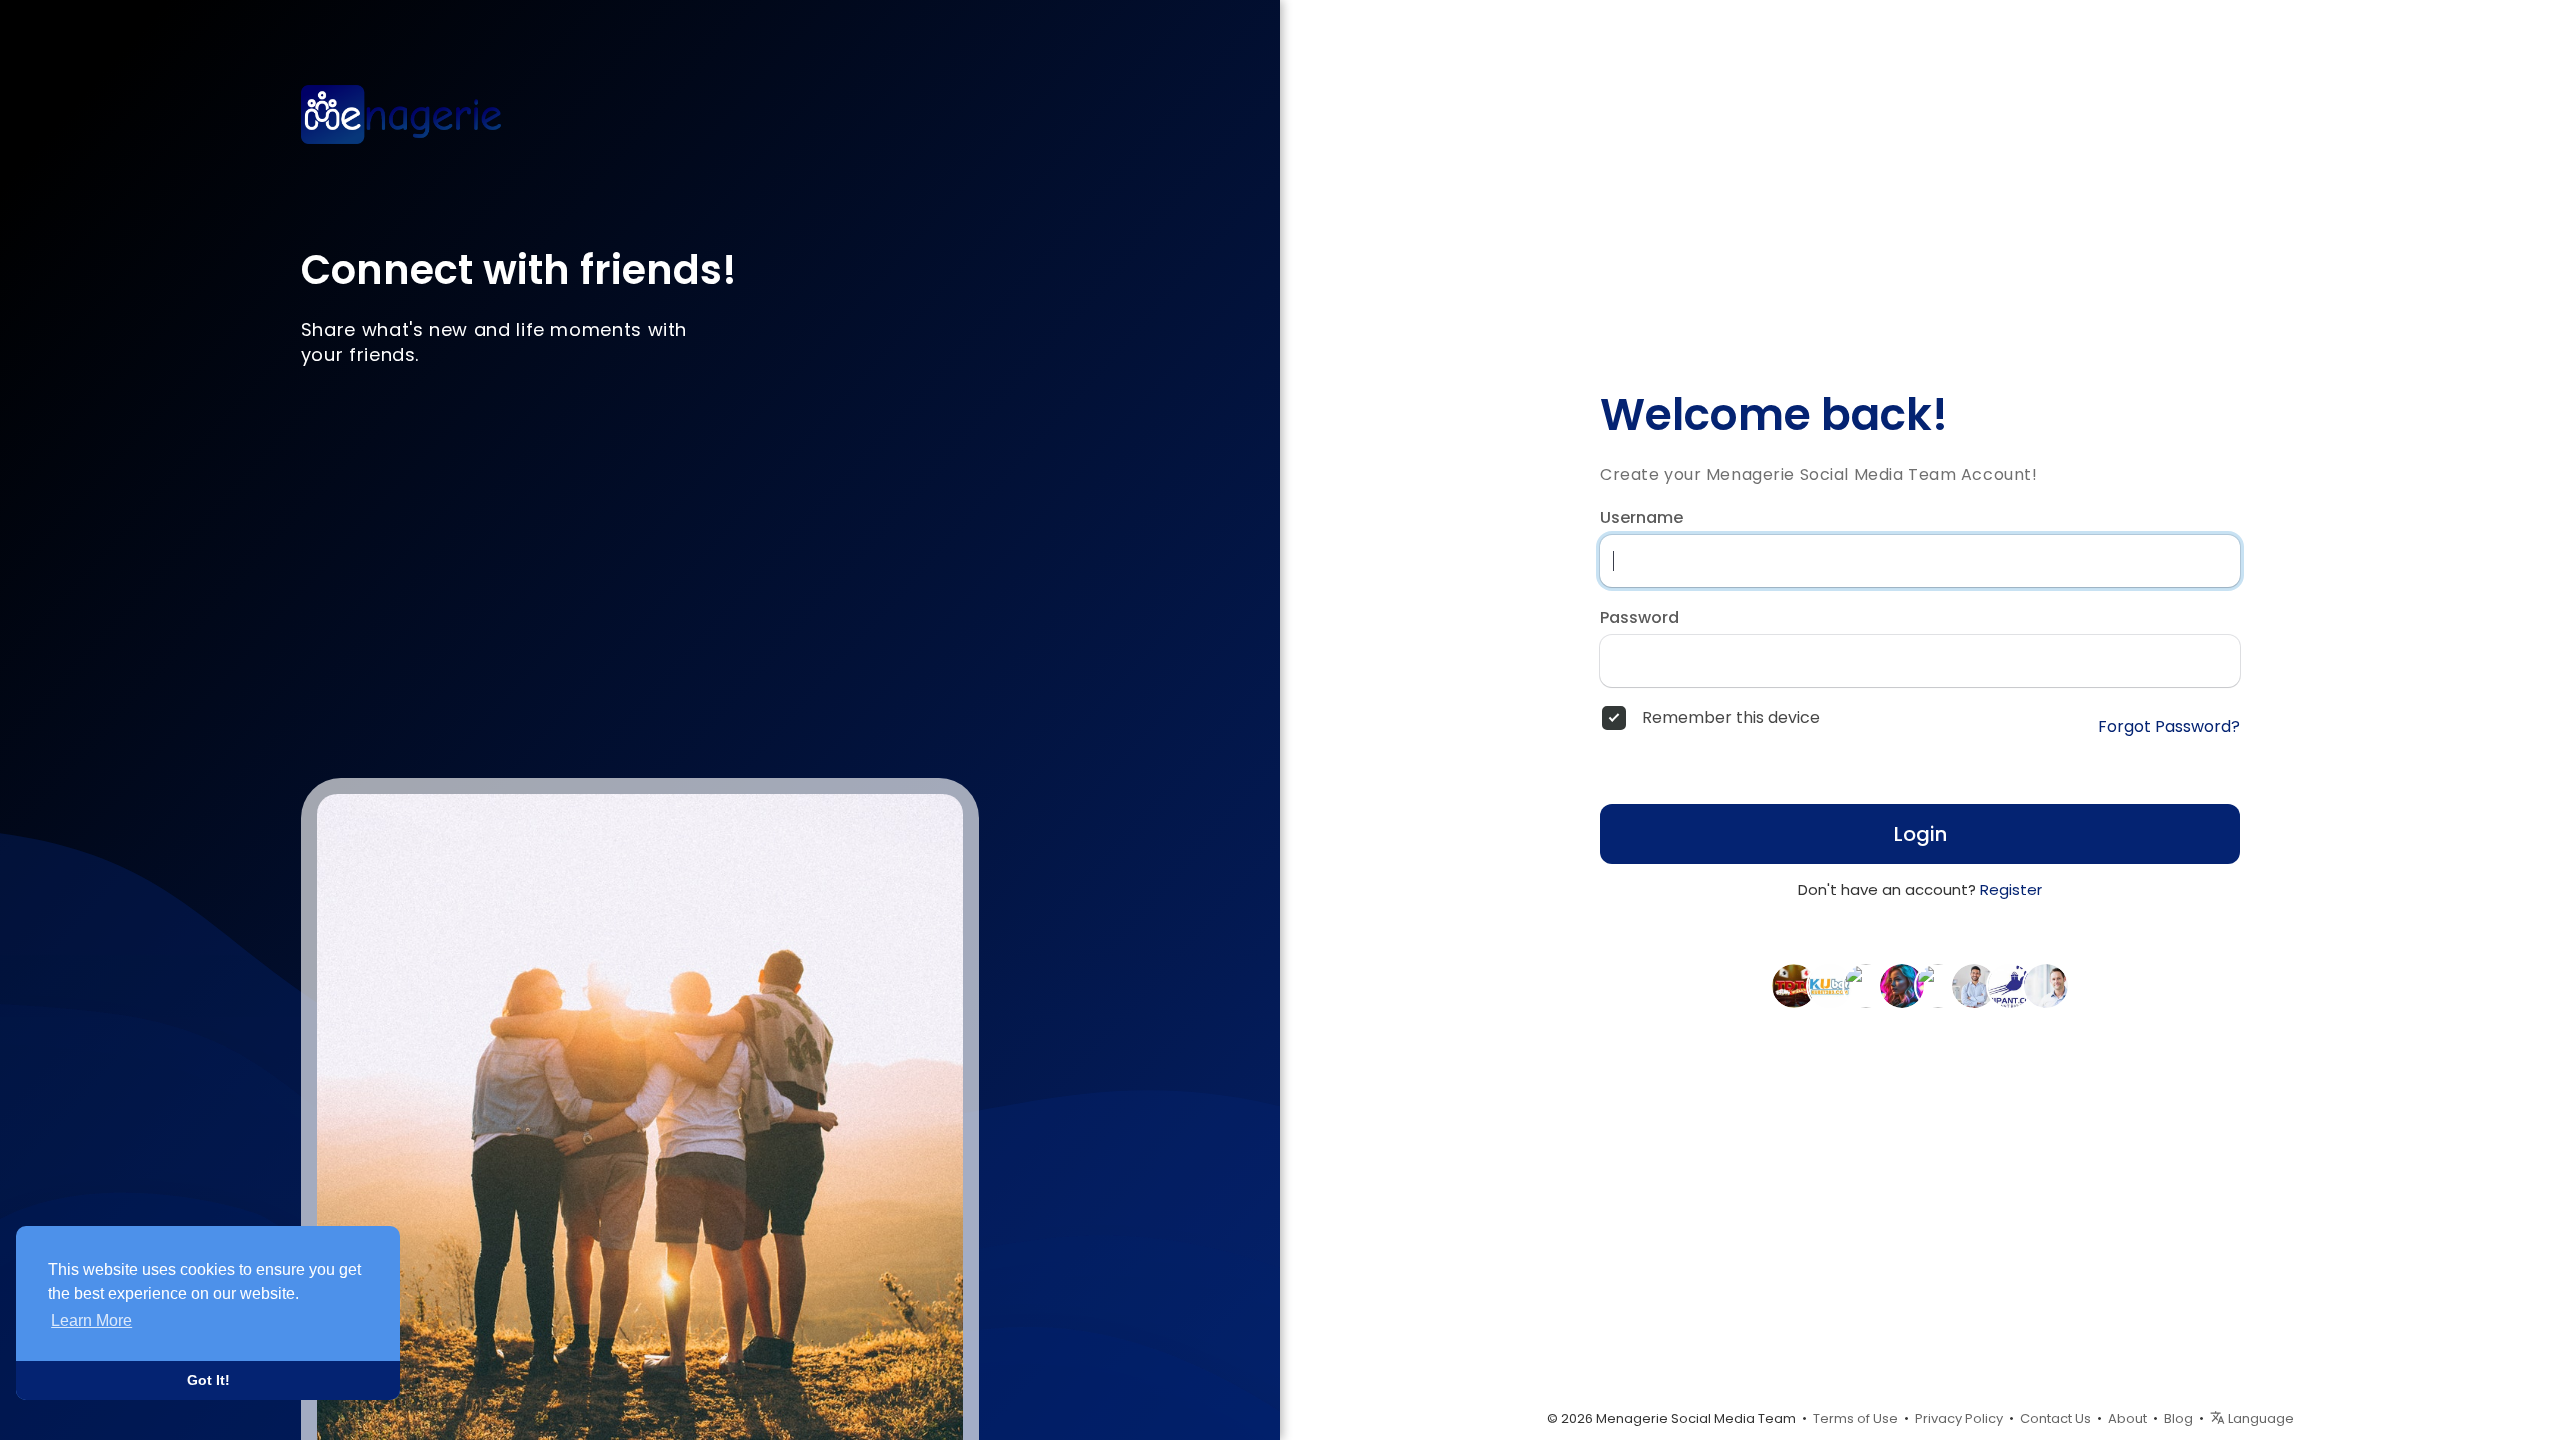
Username (1641, 518)
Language (2259, 1418)
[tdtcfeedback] (1794, 985)
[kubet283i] (1830, 985)
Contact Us (2055, 1418)
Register (2011, 889)
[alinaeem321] (1938, 985)
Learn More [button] (91, 1320)
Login (1920, 834)
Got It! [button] (208, 1380)
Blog (2178, 1418)
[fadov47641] (2046, 985)
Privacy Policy (1959, 1418)
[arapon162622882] (1974, 985)
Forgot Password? (2169, 727)
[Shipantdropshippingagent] (2010, 985)
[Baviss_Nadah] (1902, 985)
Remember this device (1731, 718)
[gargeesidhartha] (1866, 985)
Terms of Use (1855, 1418)
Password (1639, 618)
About (2127, 1418)
